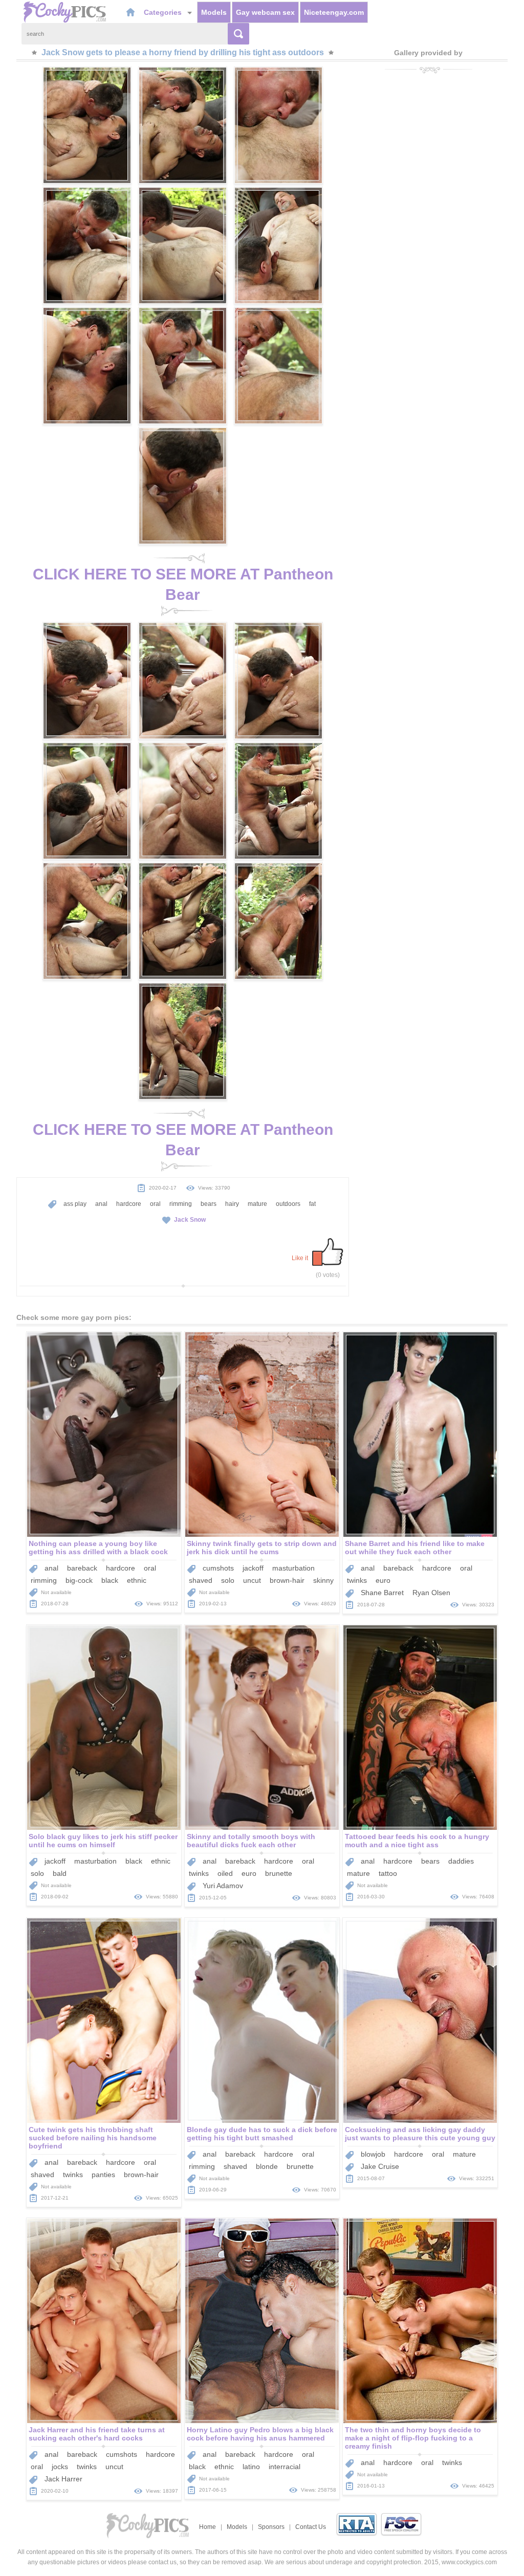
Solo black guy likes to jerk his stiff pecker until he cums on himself (103, 1841)
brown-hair (287, 1580)
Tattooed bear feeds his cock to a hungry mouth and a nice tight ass (417, 1841)
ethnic (137, 1580)
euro (383, 1580)
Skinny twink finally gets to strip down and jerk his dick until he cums (262, 1548)
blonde (267, 2166)
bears (209, 1204)
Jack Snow (190, 1220)
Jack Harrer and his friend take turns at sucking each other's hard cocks (97, 2434)
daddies (461, 1861)
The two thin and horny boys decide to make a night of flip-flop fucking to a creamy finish (413, 2438)
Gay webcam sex (265, 12)
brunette (279, 1873)
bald (60, 1873)
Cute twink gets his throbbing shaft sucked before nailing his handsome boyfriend (93, 2138)
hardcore (129, 1204)
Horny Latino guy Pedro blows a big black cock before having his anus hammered (260, 2434)
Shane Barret (382, 1593)
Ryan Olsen (431, 1593)
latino (251, 2467)
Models (214, 12)
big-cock (79, 1580)
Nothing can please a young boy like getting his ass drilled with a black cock (98, 1548)
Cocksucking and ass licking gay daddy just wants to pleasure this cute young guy (420, 2134)
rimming (181, 1204)
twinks (357, 1580)
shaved (201, 1580)
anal (101, 1204)
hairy (232, 1204)
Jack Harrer (63, 2479)
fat (312, 1204)
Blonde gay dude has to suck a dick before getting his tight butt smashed (262, 2134)
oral (155, 1204)
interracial (285, 2467)
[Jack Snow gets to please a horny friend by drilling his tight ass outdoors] (87, 125)
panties (103, 2175)
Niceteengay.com (334, 12)
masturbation (293, 1568)
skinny (323, 1580)
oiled (225, 1873)
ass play (75, 1204)
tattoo (388, 1873)
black (110, 1580)
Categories (164, 12)
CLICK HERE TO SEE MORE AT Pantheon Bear (183, 584)
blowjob (373, 2154)
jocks (60, 2467)
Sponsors (271, 2527)
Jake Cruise (380, 2166)
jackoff (253, 1568)
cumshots (218, 1568)
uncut (252, 1580)
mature (257, 1204)
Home (208, 2527)
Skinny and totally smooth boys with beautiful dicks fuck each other (251, 1841)
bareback (82, 1568)
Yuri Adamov (223, 1886)
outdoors (288, 1204)
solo (228, 1580)
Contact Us (311, 2527)
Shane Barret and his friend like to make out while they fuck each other (415, 1548)
